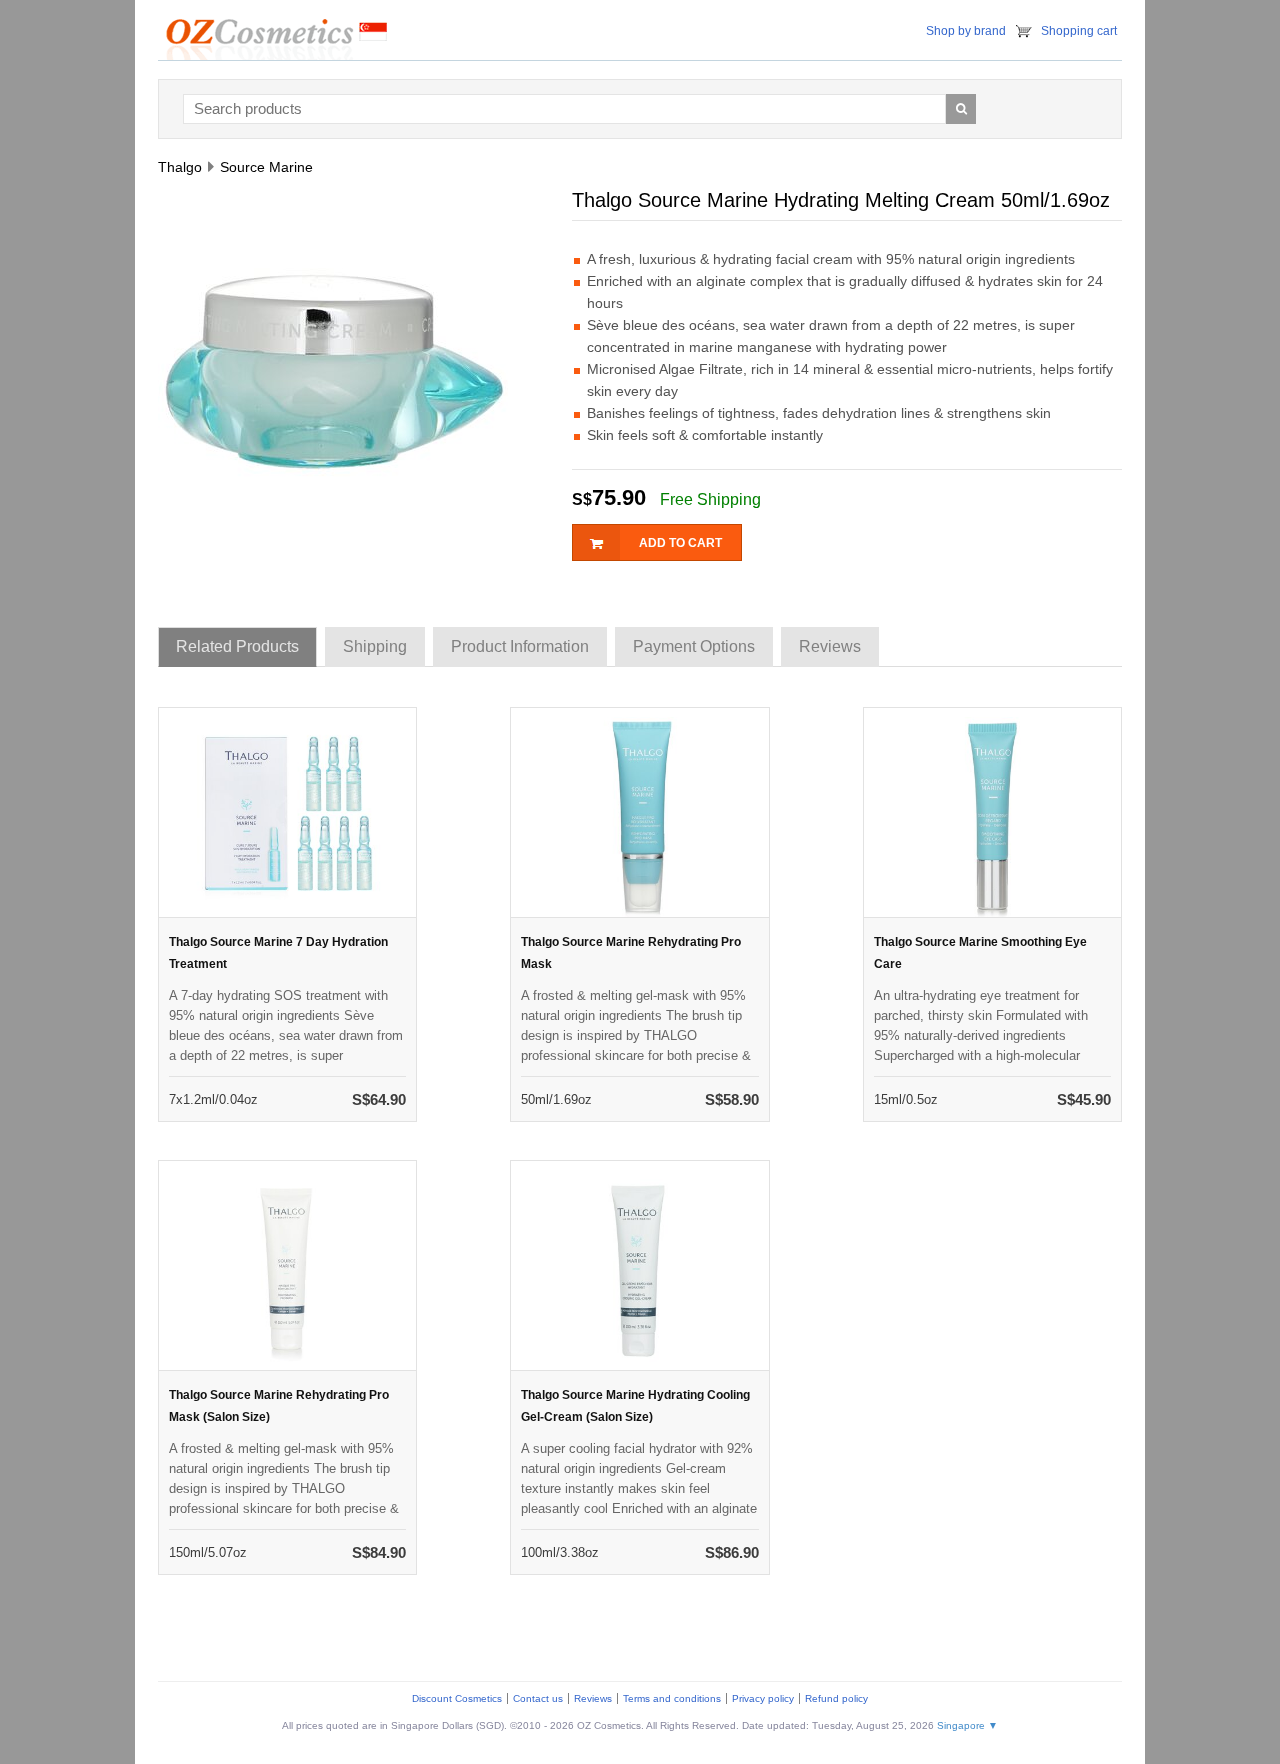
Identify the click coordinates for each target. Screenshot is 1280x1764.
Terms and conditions (672, 1698)
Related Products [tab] (237, 646)
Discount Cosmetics (457, 1698)
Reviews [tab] (830, 646)
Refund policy (836, 1698)
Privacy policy (763, 1698)
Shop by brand (966, 31)
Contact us (538, 1698)
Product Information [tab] (520, 646)
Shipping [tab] (375, 646)
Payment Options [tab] (694, 646)
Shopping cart (1079, 31)
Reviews (593, 1698)
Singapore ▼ (967, 1725)
